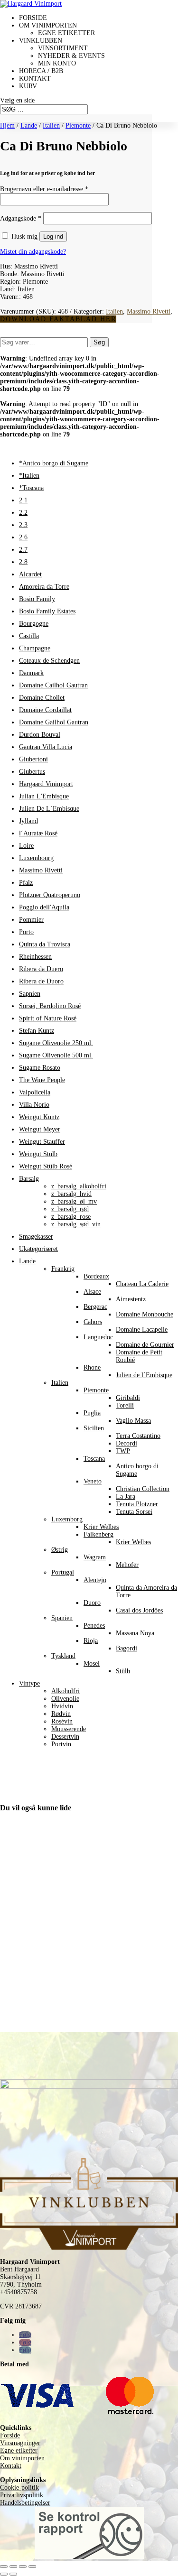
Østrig (60, 1550)
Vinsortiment (63, 48)
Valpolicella (35, 1092)
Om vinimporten (48, 25)
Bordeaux (96, 1276)
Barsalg (29, 1179)
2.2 (23, 513)
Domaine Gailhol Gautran (54, 722)
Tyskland (63, 1656)
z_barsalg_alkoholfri (79, 1186)
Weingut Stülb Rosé (46, 1166)
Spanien (62, 1618)
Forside (33, 18)
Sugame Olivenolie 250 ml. (56, 1043)
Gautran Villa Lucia (46, 747)
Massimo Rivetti (149, 311)
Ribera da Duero (41, 969)
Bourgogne (34, 624)
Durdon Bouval (40, 735)
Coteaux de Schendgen (49, 661)
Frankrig (63, 1269)
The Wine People (42, 1080)
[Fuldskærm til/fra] (13, 2567)
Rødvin (61, 1714)
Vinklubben (41, 41)
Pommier (31, 920)
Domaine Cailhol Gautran (53, 685)
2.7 (23, 550)
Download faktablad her (58, 319)
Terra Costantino (138, 1436)
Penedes (94, 1626)
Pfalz (26, 883)
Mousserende (69, 1729)
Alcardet (30, 574)
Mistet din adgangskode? (33, 252)
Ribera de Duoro (41, 981)
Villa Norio (34, 1105)
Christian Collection (143, 1489)
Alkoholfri (66, 1691)
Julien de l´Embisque (144, 1375)
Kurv (28, 86)
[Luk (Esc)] (32, 2567)
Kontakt (35, 79)
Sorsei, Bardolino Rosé (50, 1006)
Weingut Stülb (38, 1154)
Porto (26, 932)
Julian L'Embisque (44, 796)
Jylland (28, 821)
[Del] (23, 2567)
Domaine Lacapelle (142, 1330)
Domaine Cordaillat (45, 710)
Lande (29, 125)
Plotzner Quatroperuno (50, 895)
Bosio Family (37, 599)
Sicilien (94, 1428)
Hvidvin (62, 1706)
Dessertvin (65, 1737)
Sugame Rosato (40, 1068)
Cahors (93, 1322)
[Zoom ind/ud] (4, 2567)
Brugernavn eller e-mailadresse (44, 189)
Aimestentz (131, 1299)
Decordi (126, 1443)
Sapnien (30, 994)
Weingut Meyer (40, 1129)
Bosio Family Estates (47, 611)
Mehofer (127, 1565)
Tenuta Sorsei (134, 1512)
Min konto (57, 63)
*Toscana (31, 488)
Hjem (7, 125)
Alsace (92, 1292)
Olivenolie (65, 1699)
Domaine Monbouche (145, 1314)
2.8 (23, 562)
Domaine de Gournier (145, 1345)
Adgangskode (21, 218)
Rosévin (62, 1721)
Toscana (94, 1459)
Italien (51, 125)
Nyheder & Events (71, 56)
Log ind (53, 236)
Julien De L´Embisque (49, 809)
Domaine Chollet (42, 698)
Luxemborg (67, 1519)
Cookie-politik (19, 2488)
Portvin (61, 1744)
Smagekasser (36, 1237)
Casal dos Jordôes (139, 1610)
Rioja (91, 1641)
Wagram (95, 1557)
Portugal (63, 1572)
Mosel (92, 1663)
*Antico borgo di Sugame (54, 463)
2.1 (23, 500)
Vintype (29, 1683)
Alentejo (95, 1580)
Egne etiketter (66, 33)
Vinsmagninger (20, 2443)
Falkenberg (98, 1534)
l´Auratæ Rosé (38, 833)
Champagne (35, 648)
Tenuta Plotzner (137, 1504)
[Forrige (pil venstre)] (4, 2574)
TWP (123, 1451)
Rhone (92, 1367)
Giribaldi (128, 1398)
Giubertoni (33, 759)
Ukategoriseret (38, 1249)
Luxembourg (36, 858)
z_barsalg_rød (70, 1209)
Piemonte (78, 125)
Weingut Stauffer (42, 1142)
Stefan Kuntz (37, 1031)
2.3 (23, 525)
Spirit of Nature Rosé (48, 1018)
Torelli (125, 1405)
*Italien (29, 476)
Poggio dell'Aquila (44, 907)
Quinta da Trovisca (45, 944)
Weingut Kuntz (39, 1117)
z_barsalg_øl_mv (74, 1201)
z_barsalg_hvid (71, 1194)
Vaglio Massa (133, 1421)
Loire (26, 846)
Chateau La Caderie (142, 1284)
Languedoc (98, 1337)
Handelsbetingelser (25, 2503)
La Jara (126, 1496)
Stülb (123, 1671)
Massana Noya (135, 1633)
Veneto (93, 1481)
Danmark (31, 673)
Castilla (29, 636)
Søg (99, 342)
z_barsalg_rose (71, 1217)
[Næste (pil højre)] (13, 2574)
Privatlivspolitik (22, 2495)
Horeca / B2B (41, 71)
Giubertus (32, 772)
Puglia (92, 1413)
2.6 (23, 537)
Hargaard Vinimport (46, 784)
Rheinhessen (35, 957)
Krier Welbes (101, 1527)
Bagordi (126, 1648)
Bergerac (95, 1307)
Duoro (92, 1603)
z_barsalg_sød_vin (76, 1224)
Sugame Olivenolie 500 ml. (56, 1055)
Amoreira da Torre (44, 587)
